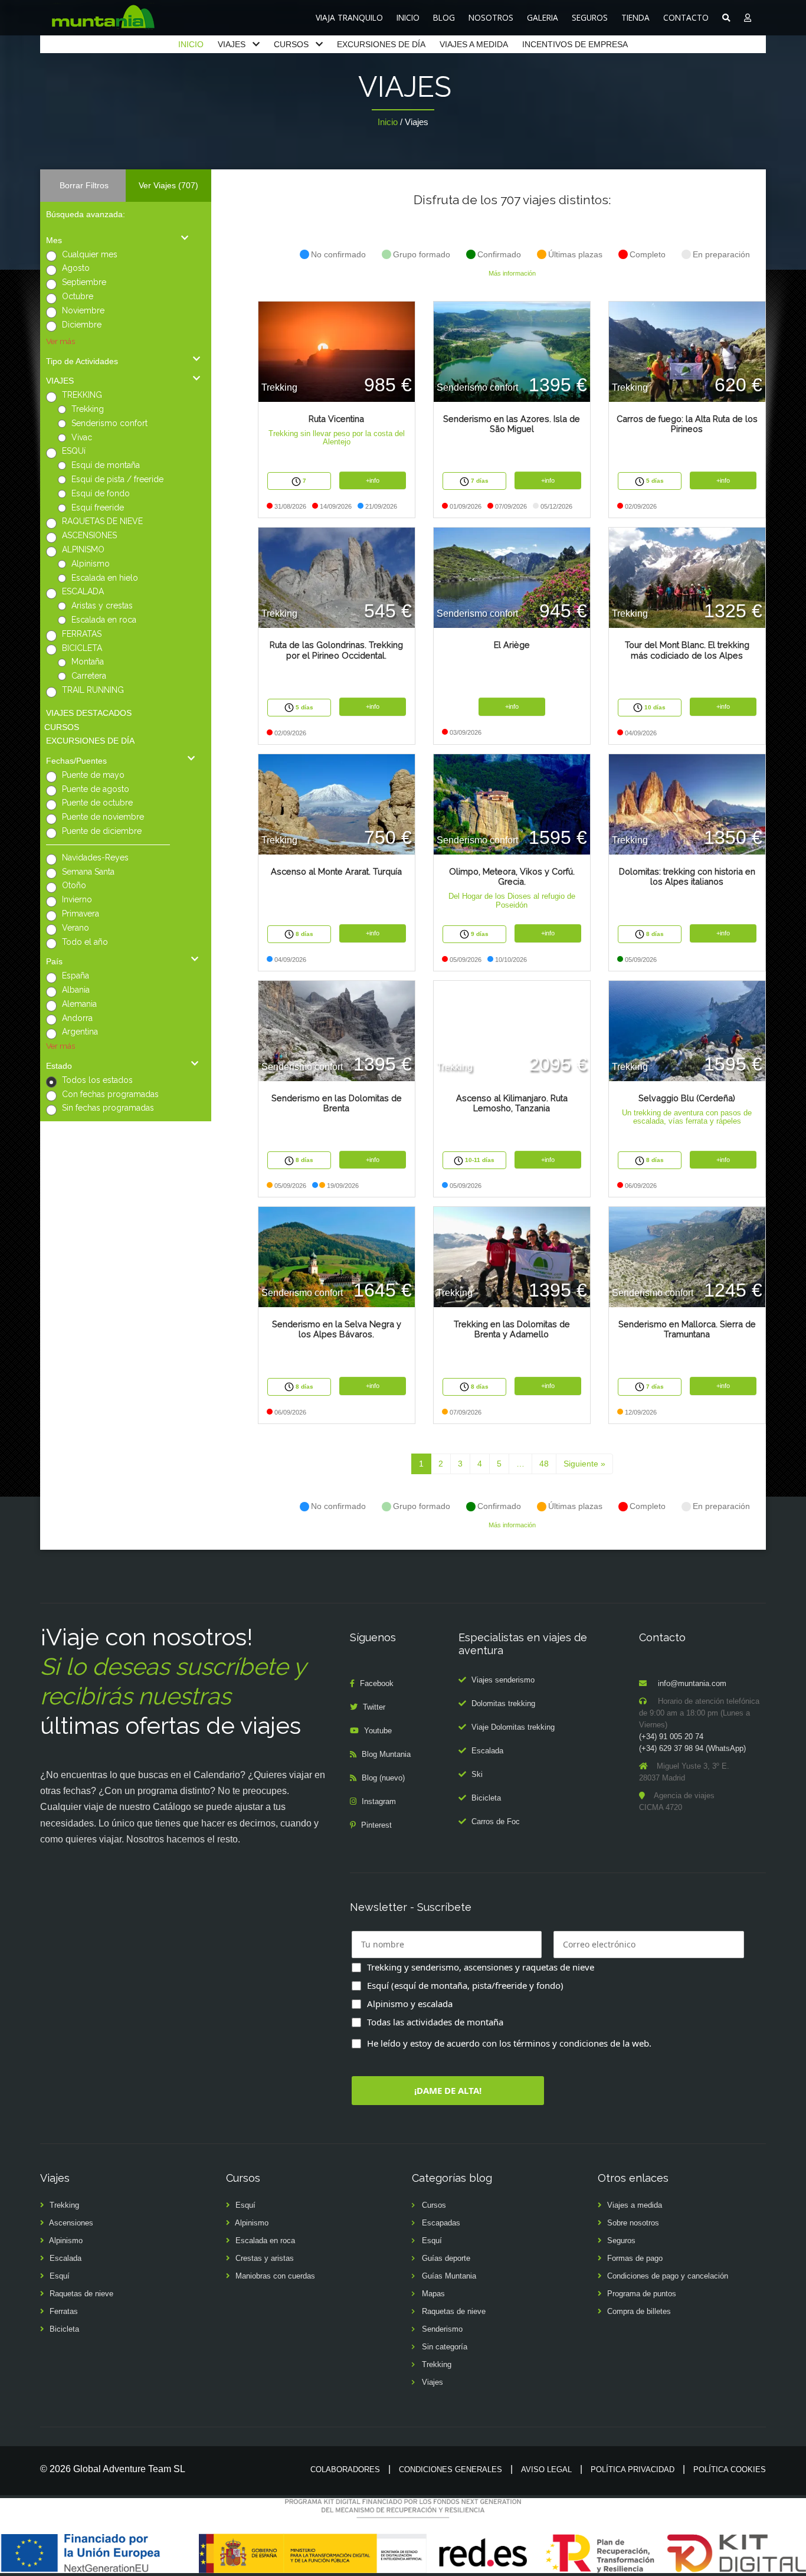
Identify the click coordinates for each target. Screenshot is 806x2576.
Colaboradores (345, 2469)
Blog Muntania (386, 1754)
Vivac (82, 437)
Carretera (89, 676)
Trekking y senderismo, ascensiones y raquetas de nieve (481, 1967)
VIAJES (232, 44)
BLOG (444, 17)
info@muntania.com (692, 1683)
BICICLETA (82, 648)
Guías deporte (446, 2258)
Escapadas (441, 2223)
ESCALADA (83, 591)
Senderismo (442, 2329)
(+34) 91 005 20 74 (671, 1737)
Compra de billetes (639, 2311)
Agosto (76, 268)
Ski (477, 1774)
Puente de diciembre (102, 831)
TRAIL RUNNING (93, 690)
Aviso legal (546, 2469)
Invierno (77, 899)
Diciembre (82, 325)
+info (373, 480)
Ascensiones (71, 2223)
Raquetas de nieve (81, 2294)
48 (544, 1464)
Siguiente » (584, 1464)
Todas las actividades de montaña (435, 2022)
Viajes (433, 2382)
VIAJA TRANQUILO (349, 17)
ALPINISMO (83, 549)
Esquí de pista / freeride (117, 479)
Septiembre (84, 282)
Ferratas (64, 2311)
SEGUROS (590, 17)
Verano (76, 928)
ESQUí (74, 451)
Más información (512, 273)
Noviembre (83, 310)
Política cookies (730, 2469)
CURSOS (291, 44)
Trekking (88, 409)
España (76, 976)
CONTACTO (686, 17)
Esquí (60, 2276)
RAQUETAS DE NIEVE (102, 521)
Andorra (77, 1018)
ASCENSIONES (89, 535)
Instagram (379, 1801)
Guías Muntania (449, 2276)
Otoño (74, 885)
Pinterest (376, 1825)
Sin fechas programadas (108, 1108)
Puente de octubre (97, 803)
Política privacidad (633, 2469)
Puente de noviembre (103, 817)
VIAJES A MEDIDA (474, 44)
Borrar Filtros (84, 185)
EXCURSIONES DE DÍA (381, 44)
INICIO (408, 17)
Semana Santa (88, 872)
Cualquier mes (90, 254)
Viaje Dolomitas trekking (513, 1727)
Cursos (434, 2205)
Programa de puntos (642, 2294)
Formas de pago (635, 2258)
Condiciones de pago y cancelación (668, 2276)
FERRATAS (82, 634)
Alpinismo (91, 564)
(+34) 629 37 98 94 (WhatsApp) (692, 1748)
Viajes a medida (635, 2205)
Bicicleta (486, 1798)
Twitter (374, 1707)
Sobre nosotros (633, 2223)
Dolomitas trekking (503, 1703)
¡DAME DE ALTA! (448, 2090)
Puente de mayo (93, 775)
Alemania (79, 1004)
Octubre (78, 296)
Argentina (80, 1032)
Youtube (378, 1731)
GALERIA (543, 17)
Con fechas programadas (110, 1094)
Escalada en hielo (105, 578)
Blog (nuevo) (383, 1778)
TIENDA (635, 17)
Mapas (433, 2294)
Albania (76, 990)
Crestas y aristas (265, 2258)
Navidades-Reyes (95, 857)
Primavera (81, 914)
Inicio (388, 122)
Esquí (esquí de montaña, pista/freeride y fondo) (465, 1985)
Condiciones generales (450, 2469)
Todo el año (85, 942)
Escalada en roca (104, 620)
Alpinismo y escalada (410, 2004)
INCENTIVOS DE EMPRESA (575, 44)
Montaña (88, 662)
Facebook (377, 1683)
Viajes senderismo (503, 1680)
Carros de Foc (496, 1821)
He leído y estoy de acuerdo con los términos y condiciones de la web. (509, 2043)
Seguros (621, 2241)
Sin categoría (445, 2347)
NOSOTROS (491, 17)
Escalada (487, 1751)
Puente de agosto (96, 789)
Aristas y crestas (102, 605)
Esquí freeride (98, 508)
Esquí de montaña (106, 465)
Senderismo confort (109, 423)
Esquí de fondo (101, 493)
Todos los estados (97, 1080)
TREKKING (82, 395)
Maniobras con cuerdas (275, 2276)
